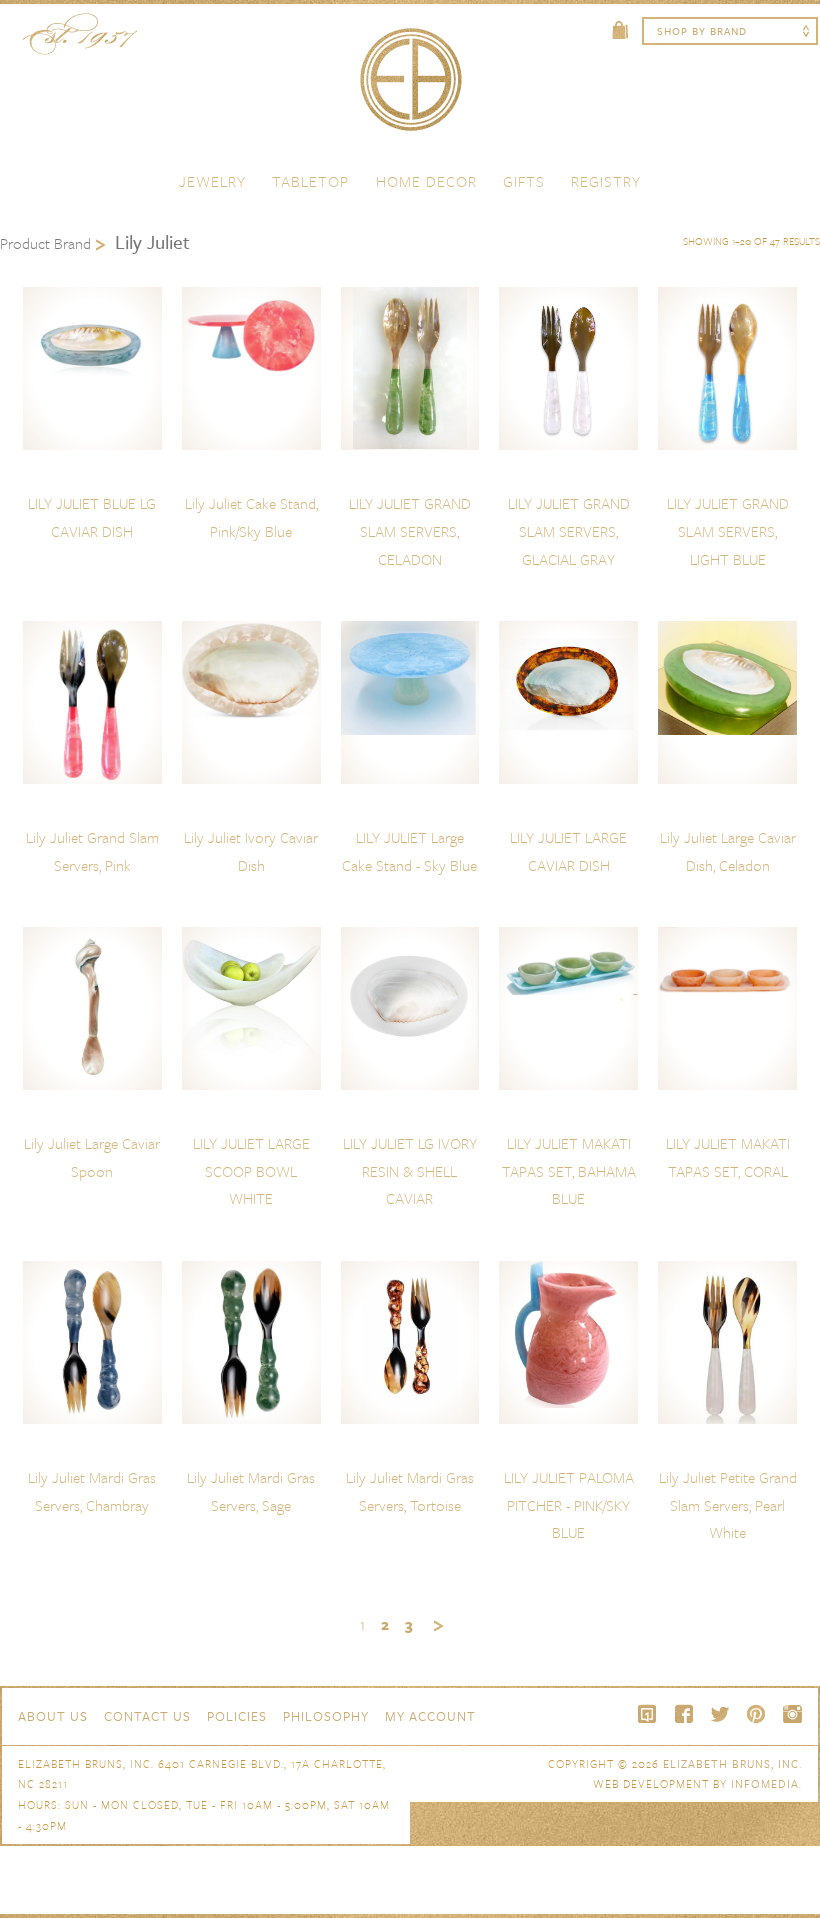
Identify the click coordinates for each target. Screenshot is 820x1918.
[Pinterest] (756, 1714)
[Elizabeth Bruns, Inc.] (410, 89)
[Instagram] (792, 1714)
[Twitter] (720, 1714)
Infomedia (765, 1783)
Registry (606, 181)
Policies (237, 1716)
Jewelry (212, 181)
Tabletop (310, 181)
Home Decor (426, 181)
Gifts (524, 181)
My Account (430, 1716)
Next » (439, 1626)
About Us (53, 1716)
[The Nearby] (648, 1714)
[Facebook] (684, 1714)
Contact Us (147, 1716)
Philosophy (326, 1716)
